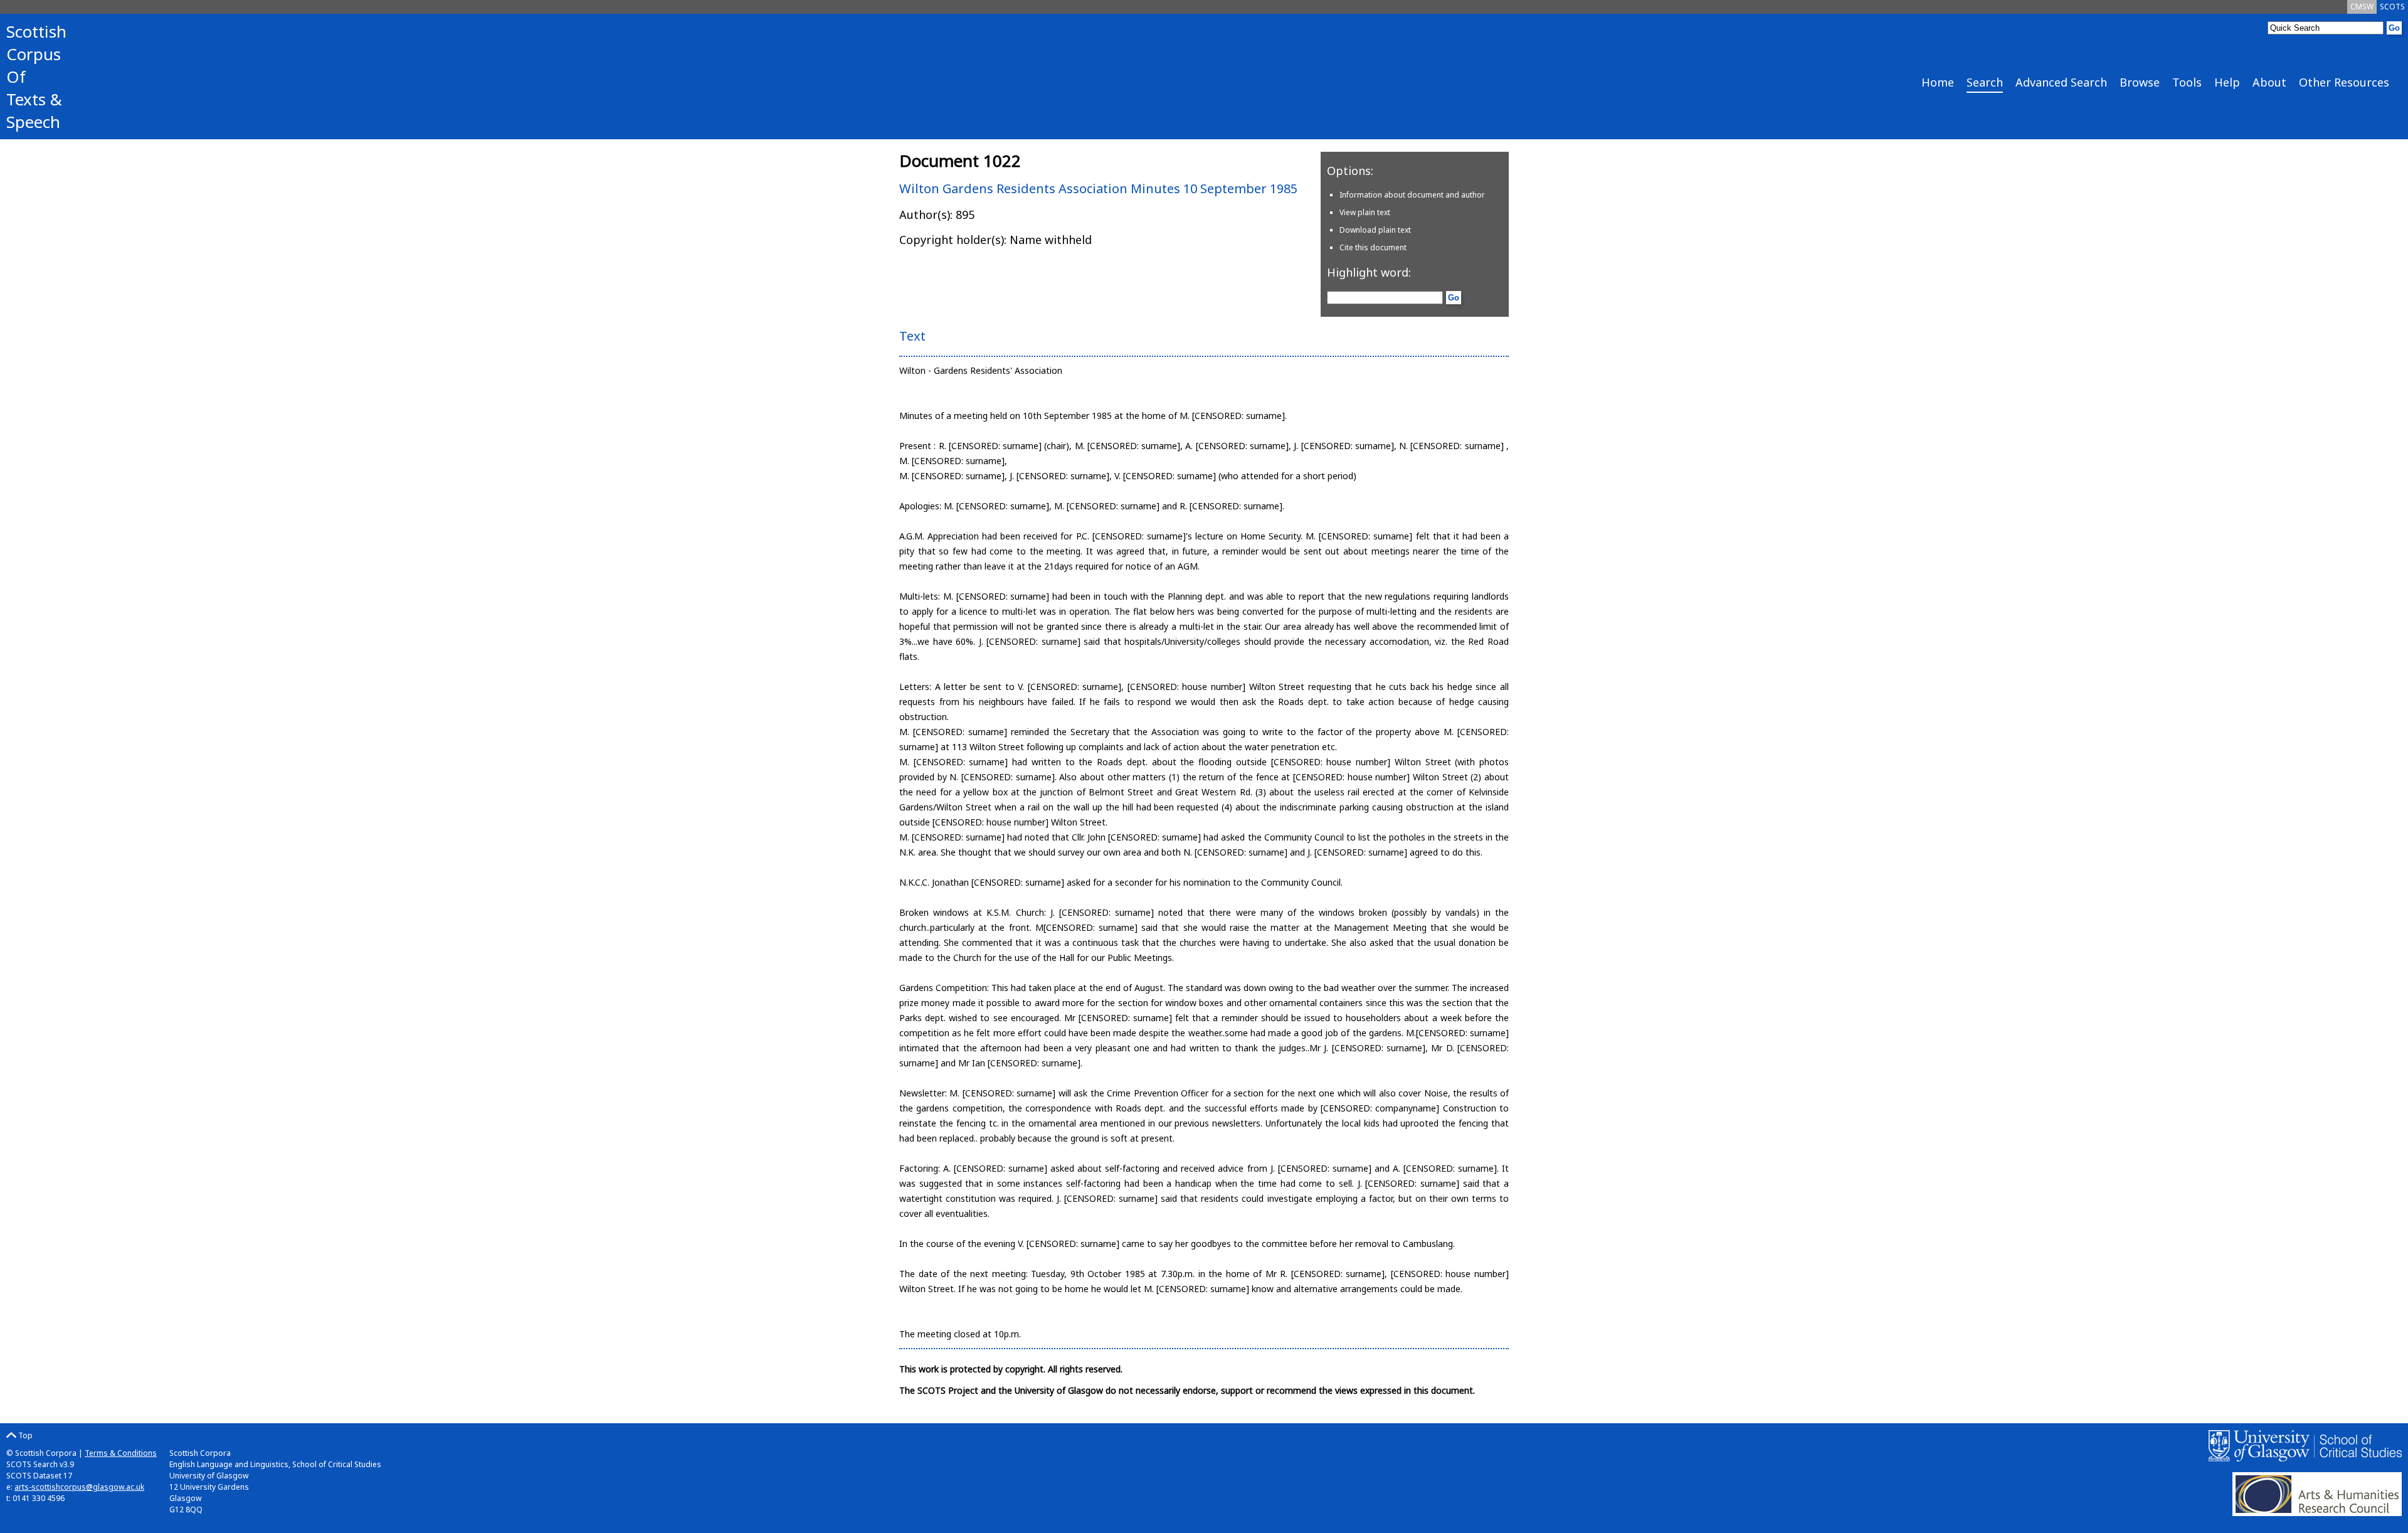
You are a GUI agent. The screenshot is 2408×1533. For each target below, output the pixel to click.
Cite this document (1373, 247)
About (2269, 82)
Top (24, 1435)
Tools (2187, 82)
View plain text (1365, 212)
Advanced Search (2061, 82)
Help (2227, 82)
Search (1985, 82)
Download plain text (1375, 230)
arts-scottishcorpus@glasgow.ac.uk (79, 1487)
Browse (2140, 82)
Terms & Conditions (121, 1453)
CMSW (2362, 7)
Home (1938, 82)
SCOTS (2392, 7)
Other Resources (2344, 82)
